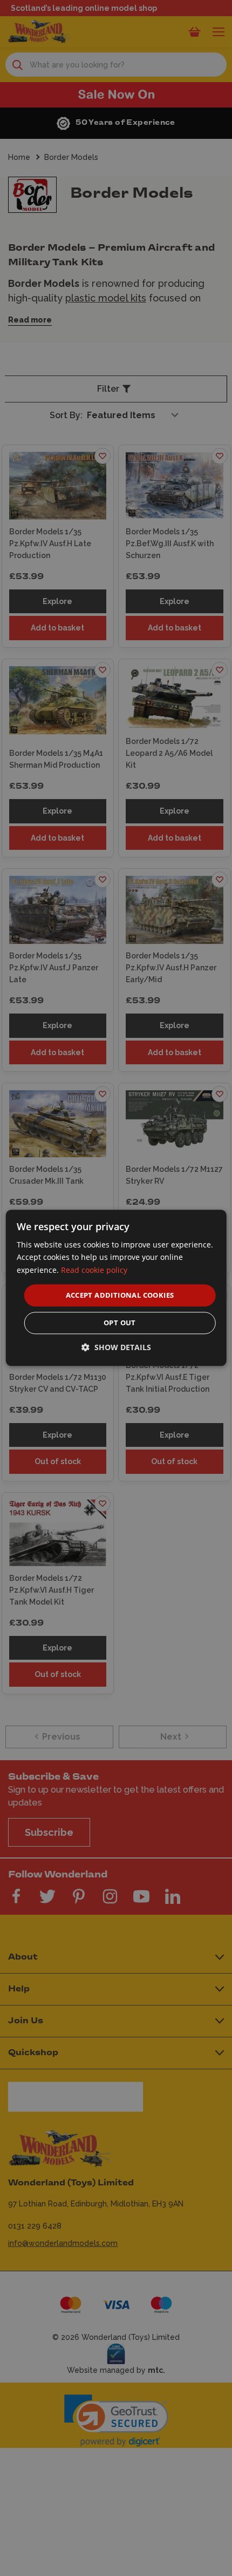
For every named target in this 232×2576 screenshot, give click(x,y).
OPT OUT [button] (120, 1323)
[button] (116, 1348)
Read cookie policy (94, 1270)
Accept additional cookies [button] (120, 1295)
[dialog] (116, 1288)
